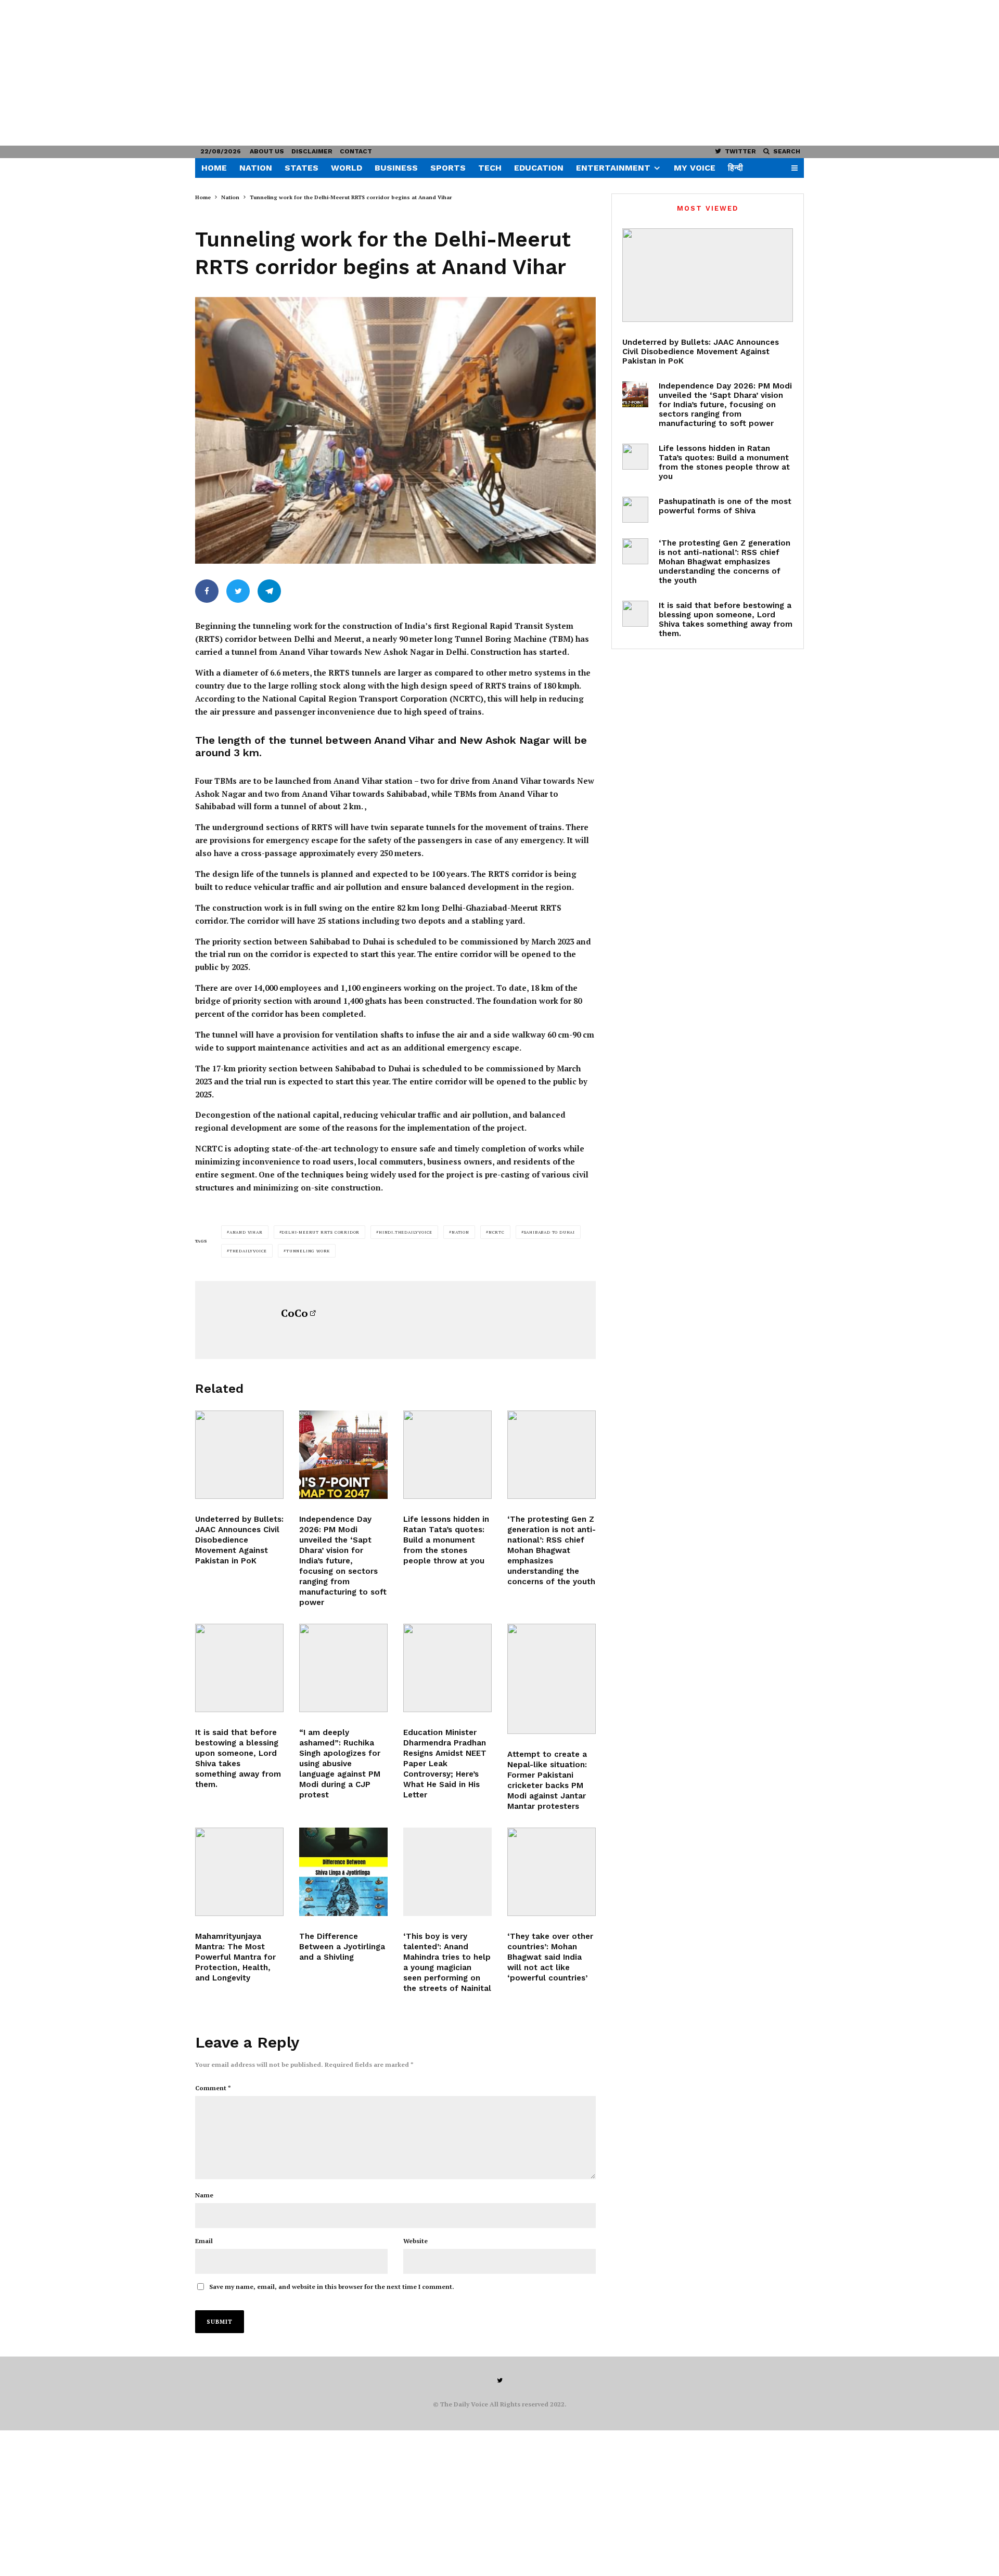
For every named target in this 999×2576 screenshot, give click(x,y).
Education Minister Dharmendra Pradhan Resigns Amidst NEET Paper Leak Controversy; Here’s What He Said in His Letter (445, 1764)
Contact (356, 151)
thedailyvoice (248, 1251)
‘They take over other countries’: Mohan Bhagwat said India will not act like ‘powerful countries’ (550, 1957)
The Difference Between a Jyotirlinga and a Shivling (342, 1947)
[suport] (552, 1679)
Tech (490, 168)
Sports (448, 168)
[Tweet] (238, 591)
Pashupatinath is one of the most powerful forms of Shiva (725, 506)
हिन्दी (735, 168)
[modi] (343, 1668)
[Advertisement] (312, 73)
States (302, 168)
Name (204, 2195)
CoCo (294, 1313)
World (347, 168)
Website (415, 2241)
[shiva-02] (239, 1668)
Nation (256, 168)
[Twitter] (500, 2380)
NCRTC (497, 1232)
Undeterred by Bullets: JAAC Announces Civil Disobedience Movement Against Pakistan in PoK (239, 1540)
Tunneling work (308, 1251)
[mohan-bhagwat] (552, 1455)
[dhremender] (447, 1668)
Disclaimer (312, 151)
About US (267, 151)
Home (214, 168)
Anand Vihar (246, 1232)
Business (396, 168)
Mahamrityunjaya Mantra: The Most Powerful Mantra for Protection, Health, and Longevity (235, 1957)
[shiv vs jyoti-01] (343, 1872)
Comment (213, 2088)
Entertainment (613, 168)
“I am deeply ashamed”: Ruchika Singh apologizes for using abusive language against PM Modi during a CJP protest (340, 1764)
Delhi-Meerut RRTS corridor (321, 1232)
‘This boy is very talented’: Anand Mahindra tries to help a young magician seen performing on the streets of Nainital (447, 1962)
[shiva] (239, 1872)
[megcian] (447, 1872)
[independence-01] (343, 1455)
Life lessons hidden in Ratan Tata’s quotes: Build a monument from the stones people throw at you (446, 1540)
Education (539, 168)
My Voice (695, 168)
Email (204, 2241)
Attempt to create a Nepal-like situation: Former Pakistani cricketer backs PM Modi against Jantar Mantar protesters (547, 1780)
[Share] (207, 591)
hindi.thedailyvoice (406, 1232)
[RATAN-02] (447, 1455)
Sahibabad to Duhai (549, 1232)
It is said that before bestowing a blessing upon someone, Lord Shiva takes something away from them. (238, 1758)
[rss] (552, 1872)
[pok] (239, 1455)
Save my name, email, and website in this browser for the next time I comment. (332, 2287)
